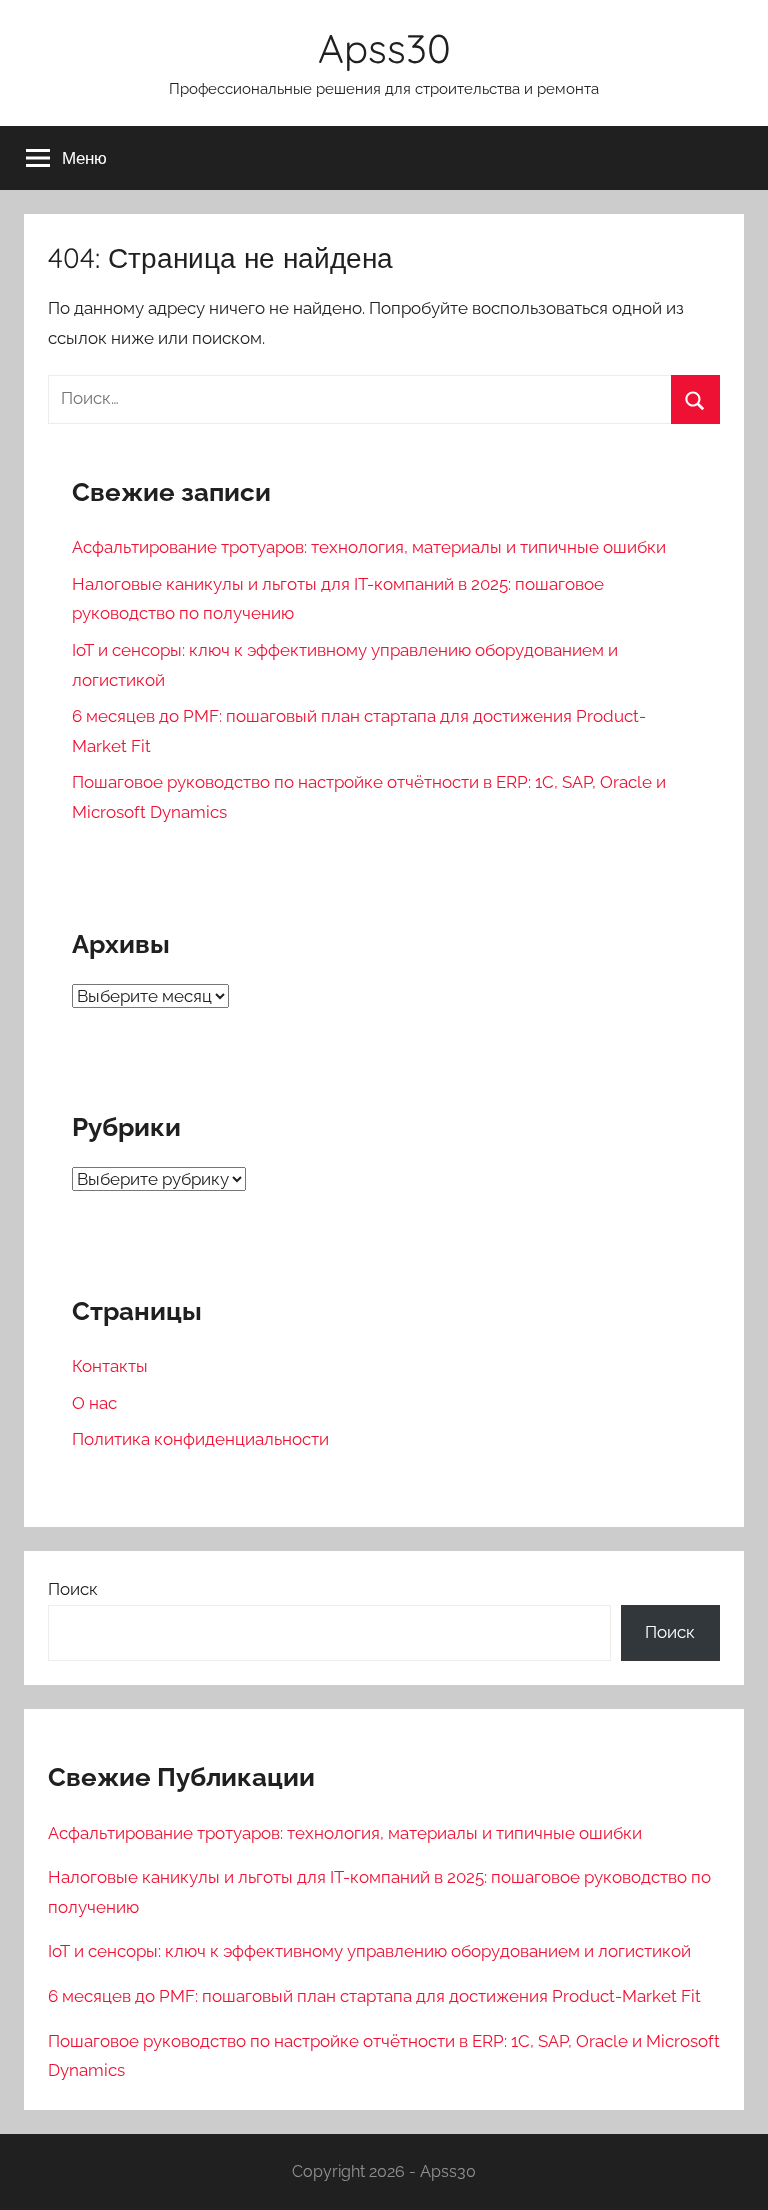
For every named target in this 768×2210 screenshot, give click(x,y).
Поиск (73, 1589)
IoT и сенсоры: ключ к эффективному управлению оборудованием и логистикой (369, 1951)
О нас (94, 1403)
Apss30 (384, 48)
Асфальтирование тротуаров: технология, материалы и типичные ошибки (369, 547)
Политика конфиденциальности (200, 1439)
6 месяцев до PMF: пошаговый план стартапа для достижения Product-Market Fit (374, 1996)
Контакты (110, 1366)
